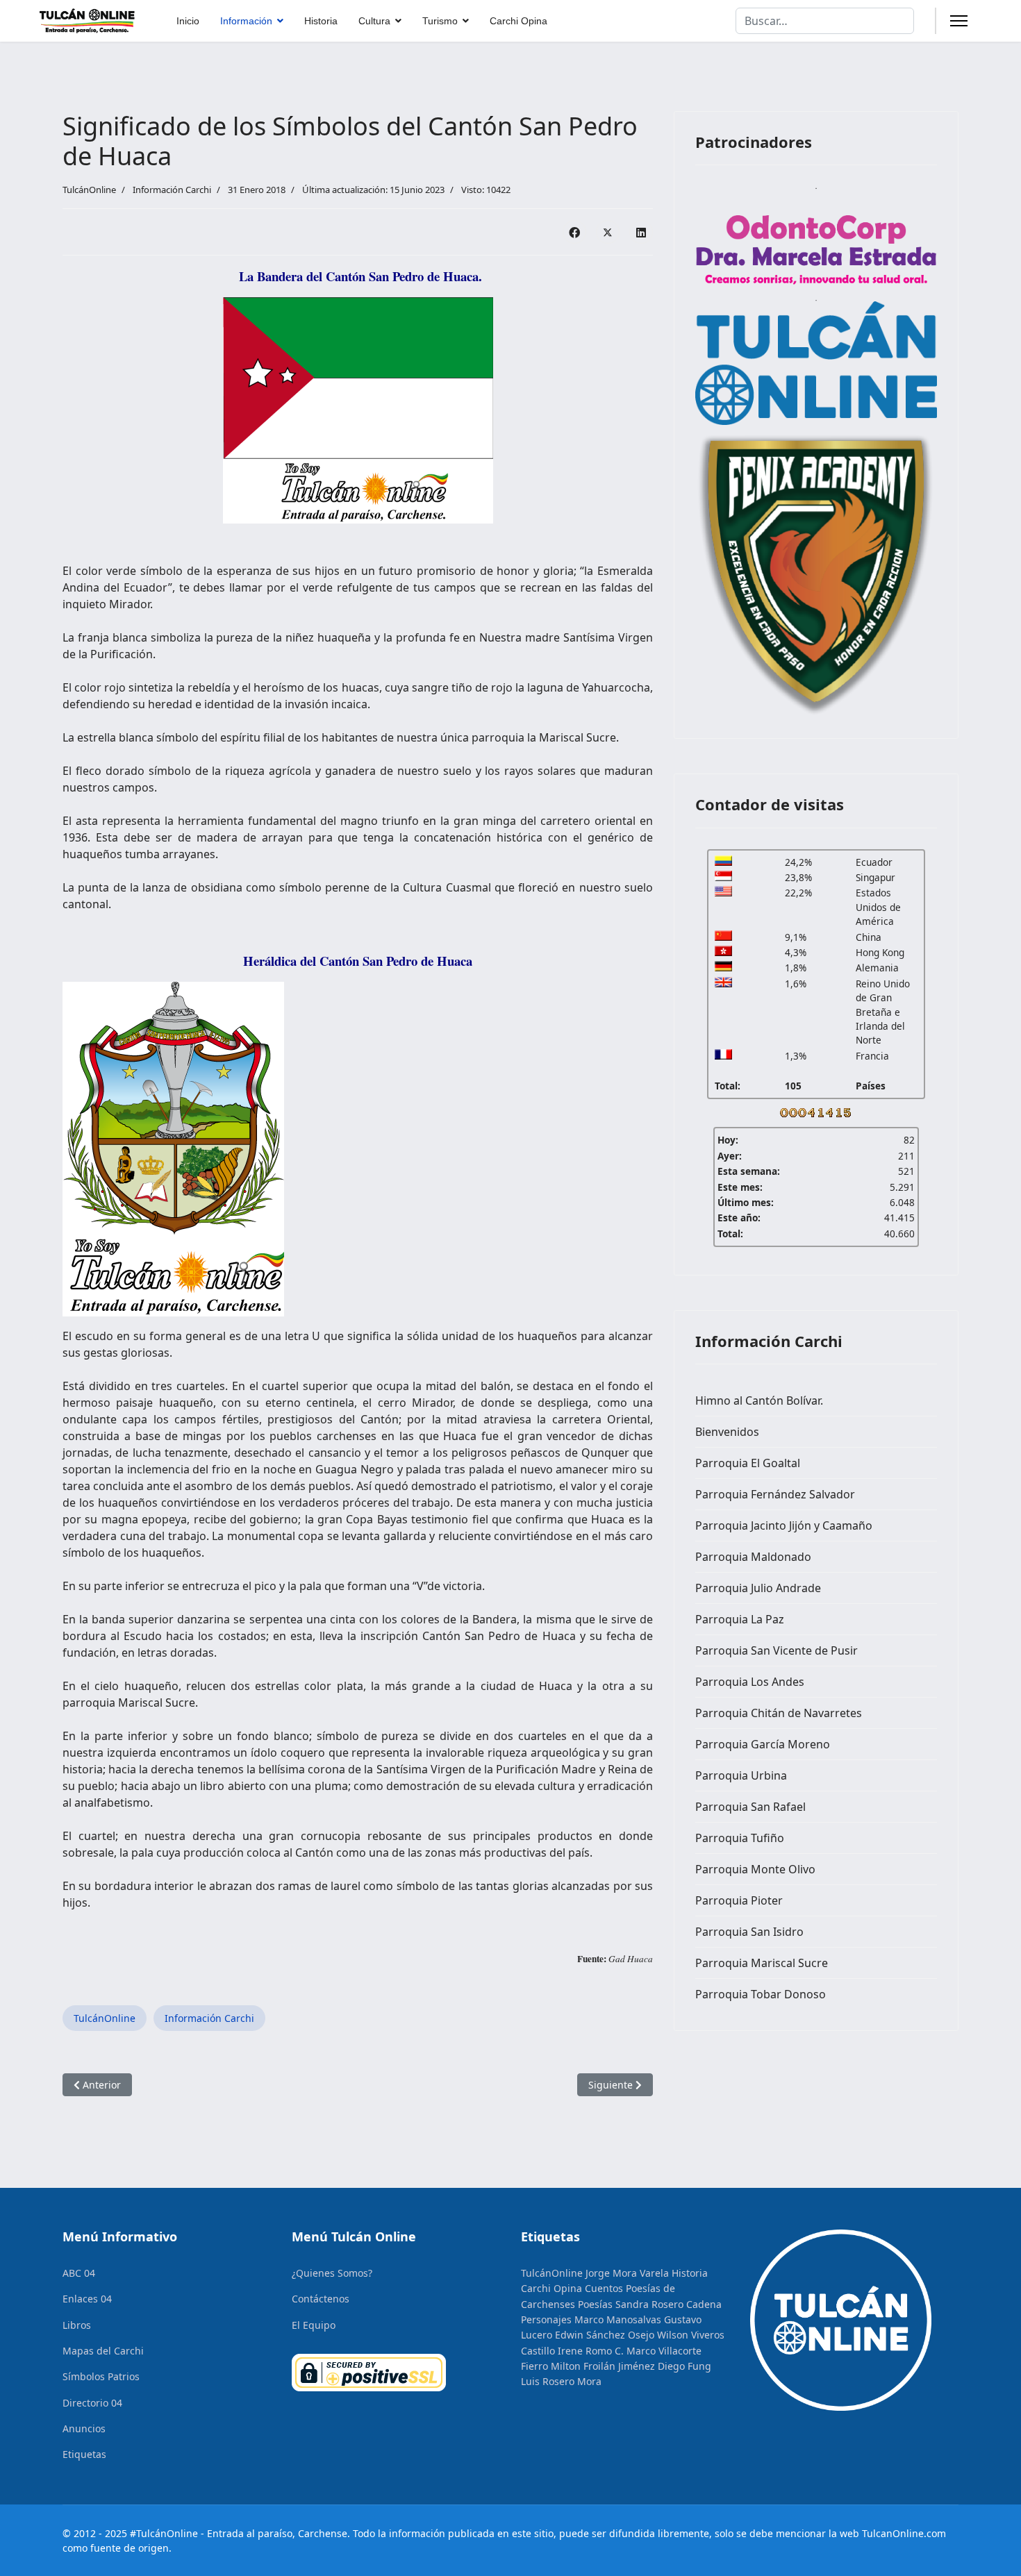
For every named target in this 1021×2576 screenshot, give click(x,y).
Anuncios (84, 2428)
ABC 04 (79, 2273)
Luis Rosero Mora (561, 2381)
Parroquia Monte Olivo (755, 1869)
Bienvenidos (727, 1432)
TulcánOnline (105, 2018)
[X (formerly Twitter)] (608, 232)
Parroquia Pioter (739, 1900)
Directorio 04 (92, 2403)
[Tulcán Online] (816, 363)
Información (246, 21)
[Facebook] (574, 232)
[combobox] (825, 21)
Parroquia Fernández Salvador (775, 1494)
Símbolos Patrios (101, 2376)
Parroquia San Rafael (750, 1807)
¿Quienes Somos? (332, 2273)
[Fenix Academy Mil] (816, 571)
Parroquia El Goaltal (748, 1463)
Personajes (546, 2319)
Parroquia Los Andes (750, 1682)
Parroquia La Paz (740, 1619)
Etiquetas (84, 2454)
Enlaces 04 (87, 2299)
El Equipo (314, 2325)
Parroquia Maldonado (753, 1557)
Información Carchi (172, 190)
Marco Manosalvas (618, 2319)
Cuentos (604, 2288)
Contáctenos (321, 2299)
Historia (321, 21)
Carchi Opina (518, 21)
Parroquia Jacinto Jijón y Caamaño (784, 1525)
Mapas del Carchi (103, 2351)
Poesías (595, 2304)
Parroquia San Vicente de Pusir (777, 1650)
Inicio (188, 21)
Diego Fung (684, 2366)
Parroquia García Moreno (763, 1744)
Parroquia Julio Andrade (758, 1588)
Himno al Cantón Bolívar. (759, 1400)
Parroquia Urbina (741, 1775)
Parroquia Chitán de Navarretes (779, 1713)
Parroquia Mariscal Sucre (762, 1963)
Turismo (440, 21)
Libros (77, 2325)
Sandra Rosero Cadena (669, 2304)
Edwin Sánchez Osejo (605, 2335)
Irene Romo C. (591, 2351)
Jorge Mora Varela (627, 2273)
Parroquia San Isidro (749, 1932)
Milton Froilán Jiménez (603, 2366)
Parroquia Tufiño (740, 1838)
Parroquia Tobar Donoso (761, 1994)
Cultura (374, 21)
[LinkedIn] (641, 232)
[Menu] (959, 21)
